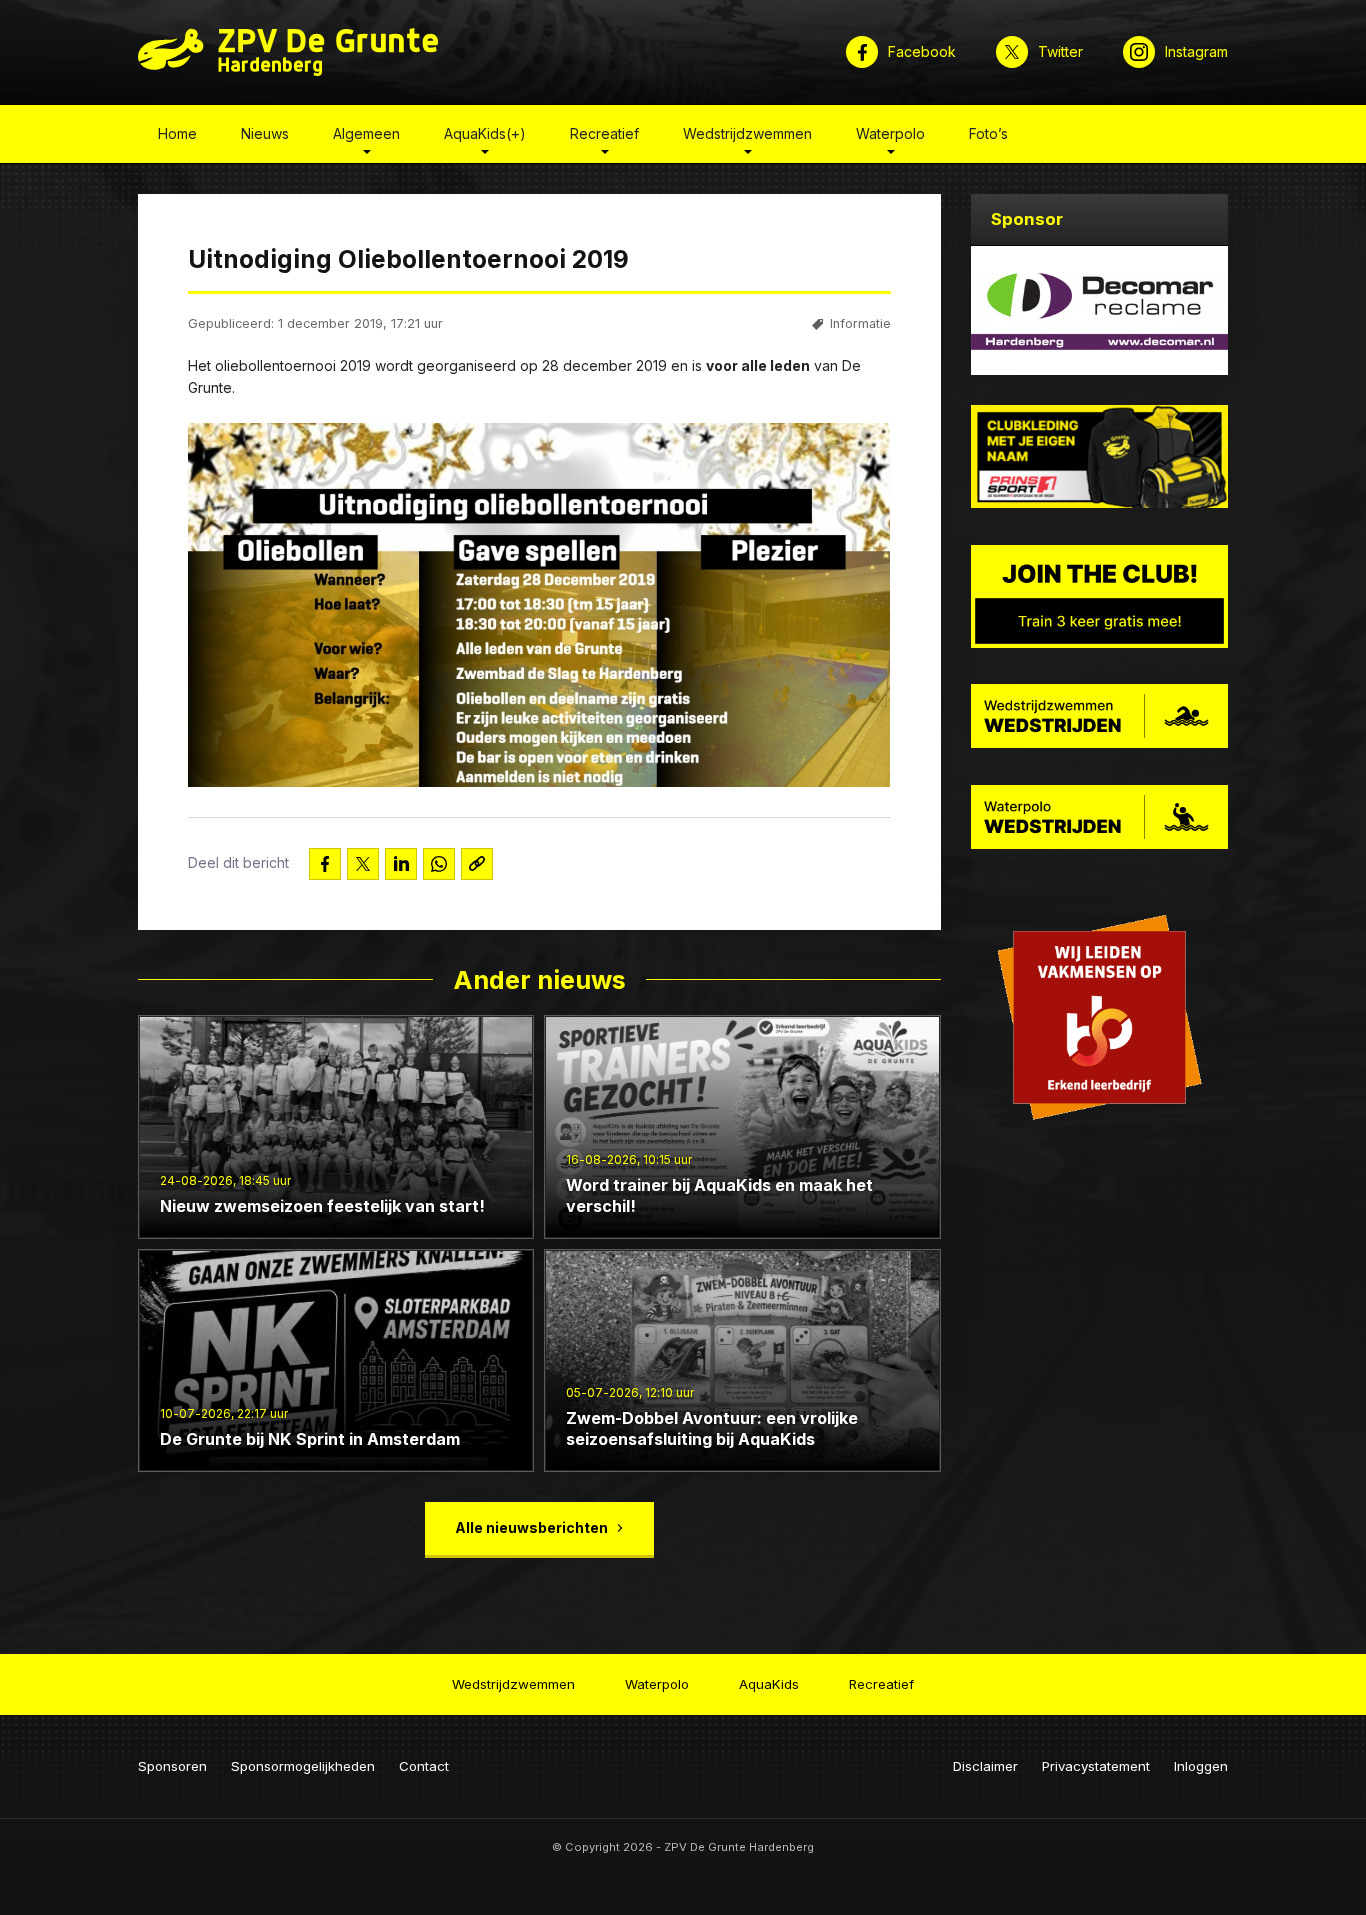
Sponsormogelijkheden (303, 1766)
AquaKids (769, 1684)
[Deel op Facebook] (325, 864)
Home (177, 133)
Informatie (860, 323)
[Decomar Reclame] (1100, 310)
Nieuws (265, 133)
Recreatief (604, 133)
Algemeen (366, 133)
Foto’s (988, 133)
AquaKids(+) (485, 133)
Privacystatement (1096, 1766)
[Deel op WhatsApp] (439, 864)
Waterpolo (890, 133)
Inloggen (1201, 1766)
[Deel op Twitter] (363, 864)
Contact (424, 1766)
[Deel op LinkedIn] (401, 864)
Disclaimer (985, 1766)
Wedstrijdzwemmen (747, 133)
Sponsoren (172, 1766)
